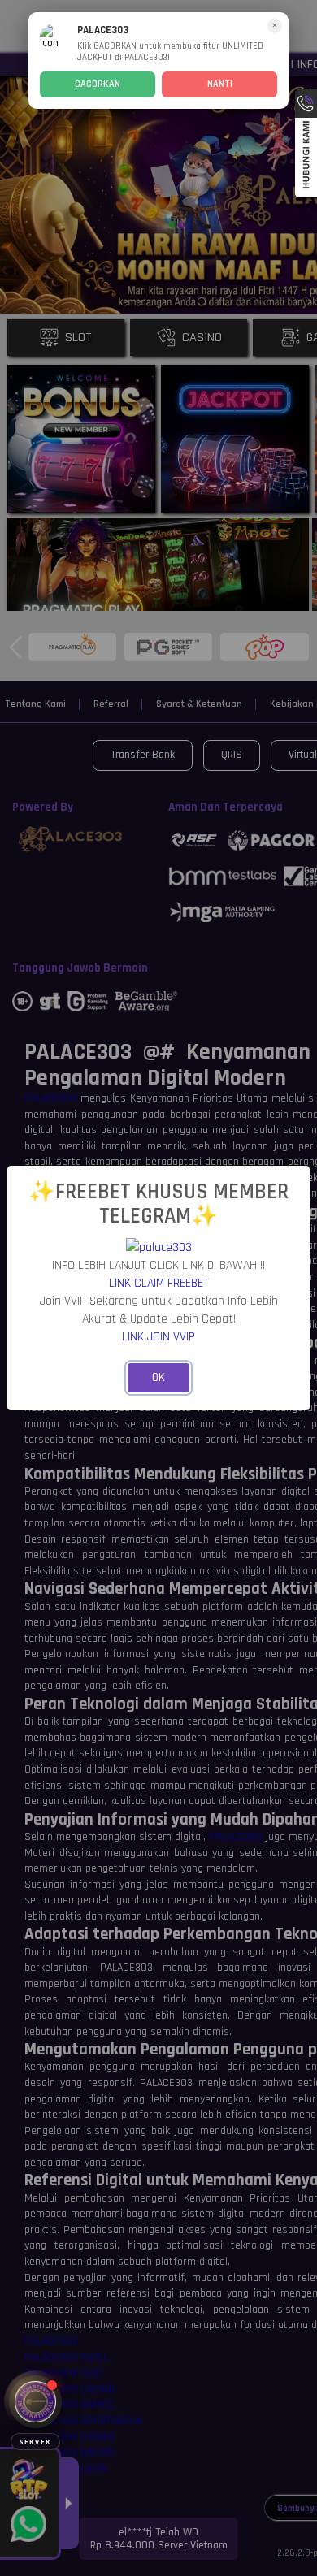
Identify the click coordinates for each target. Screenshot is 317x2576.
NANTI (220, 84)
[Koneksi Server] (35, 2402)
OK (158, 1377)
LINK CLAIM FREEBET (159, 1283)
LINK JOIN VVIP (158, 1336)
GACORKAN (98, 84)
